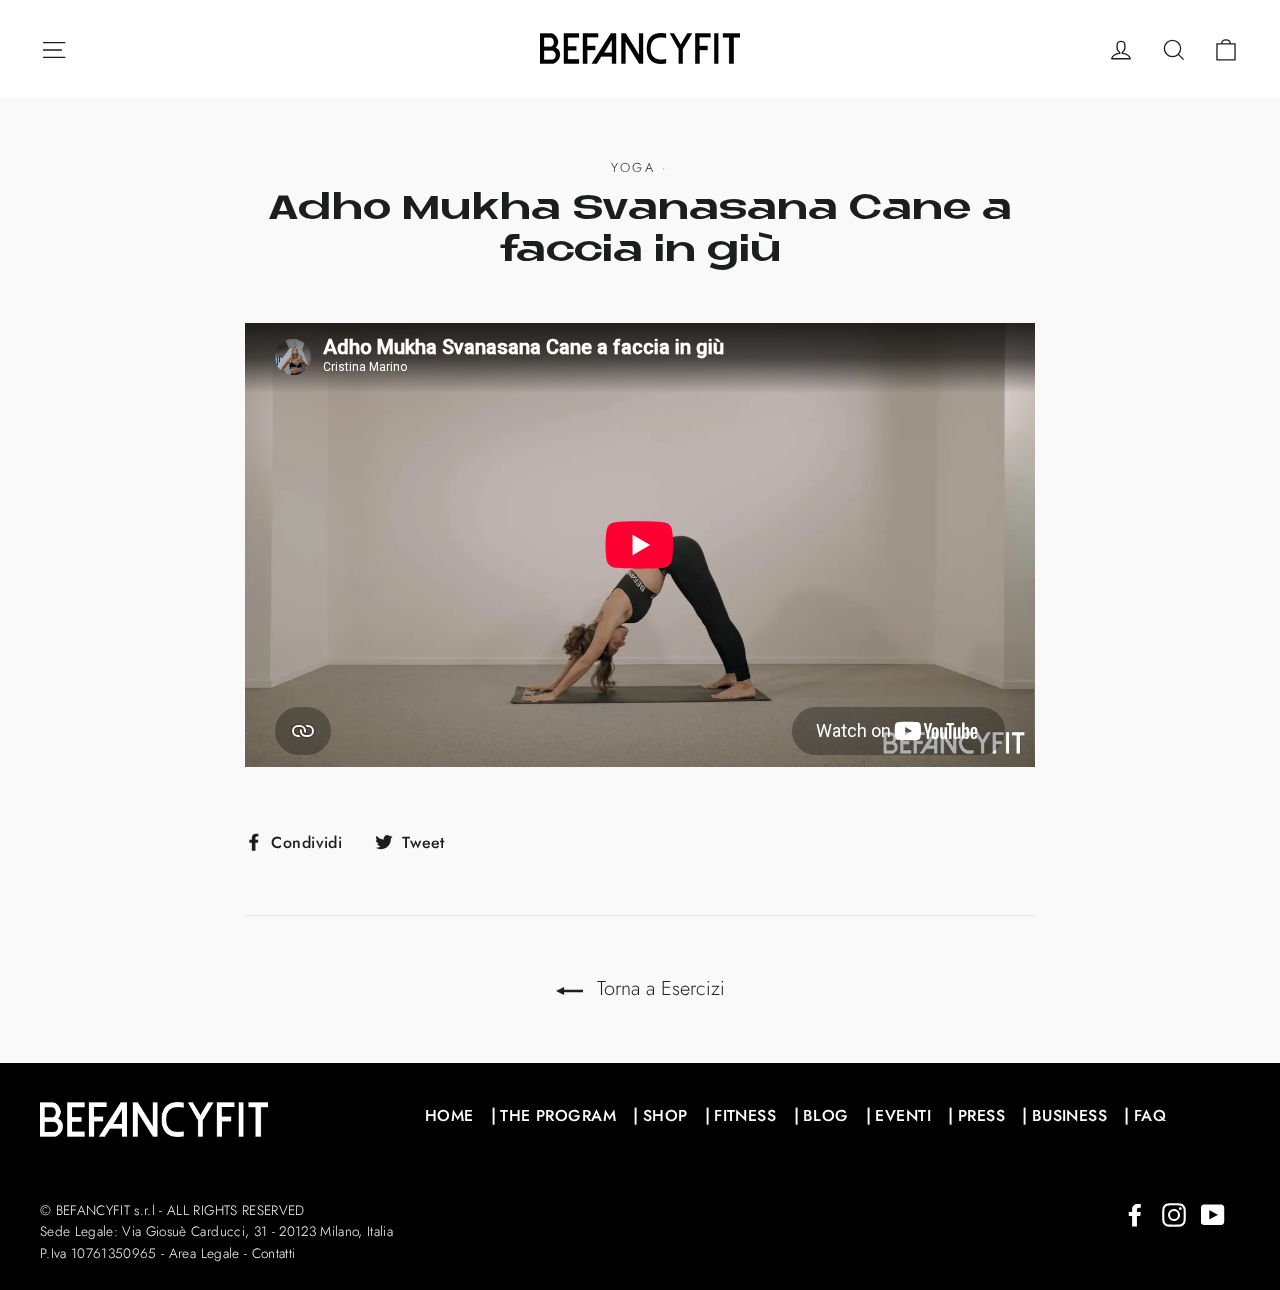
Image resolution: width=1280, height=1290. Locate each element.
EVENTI (903, 1115)
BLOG (826, 1115)
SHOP (665, 1115)
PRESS (981, 1115)
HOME (449, 1115)
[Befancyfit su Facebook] (1135, 1213)
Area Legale (204, 1253)
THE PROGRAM (558, 1115)
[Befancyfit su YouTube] (1213, 1213)
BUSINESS (1069, 1115)
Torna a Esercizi (658, 988)
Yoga (633, 167)
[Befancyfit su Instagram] (1174, 1213)
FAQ (1150, 1115)
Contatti (274, 1253)
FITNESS (745, 1115)
